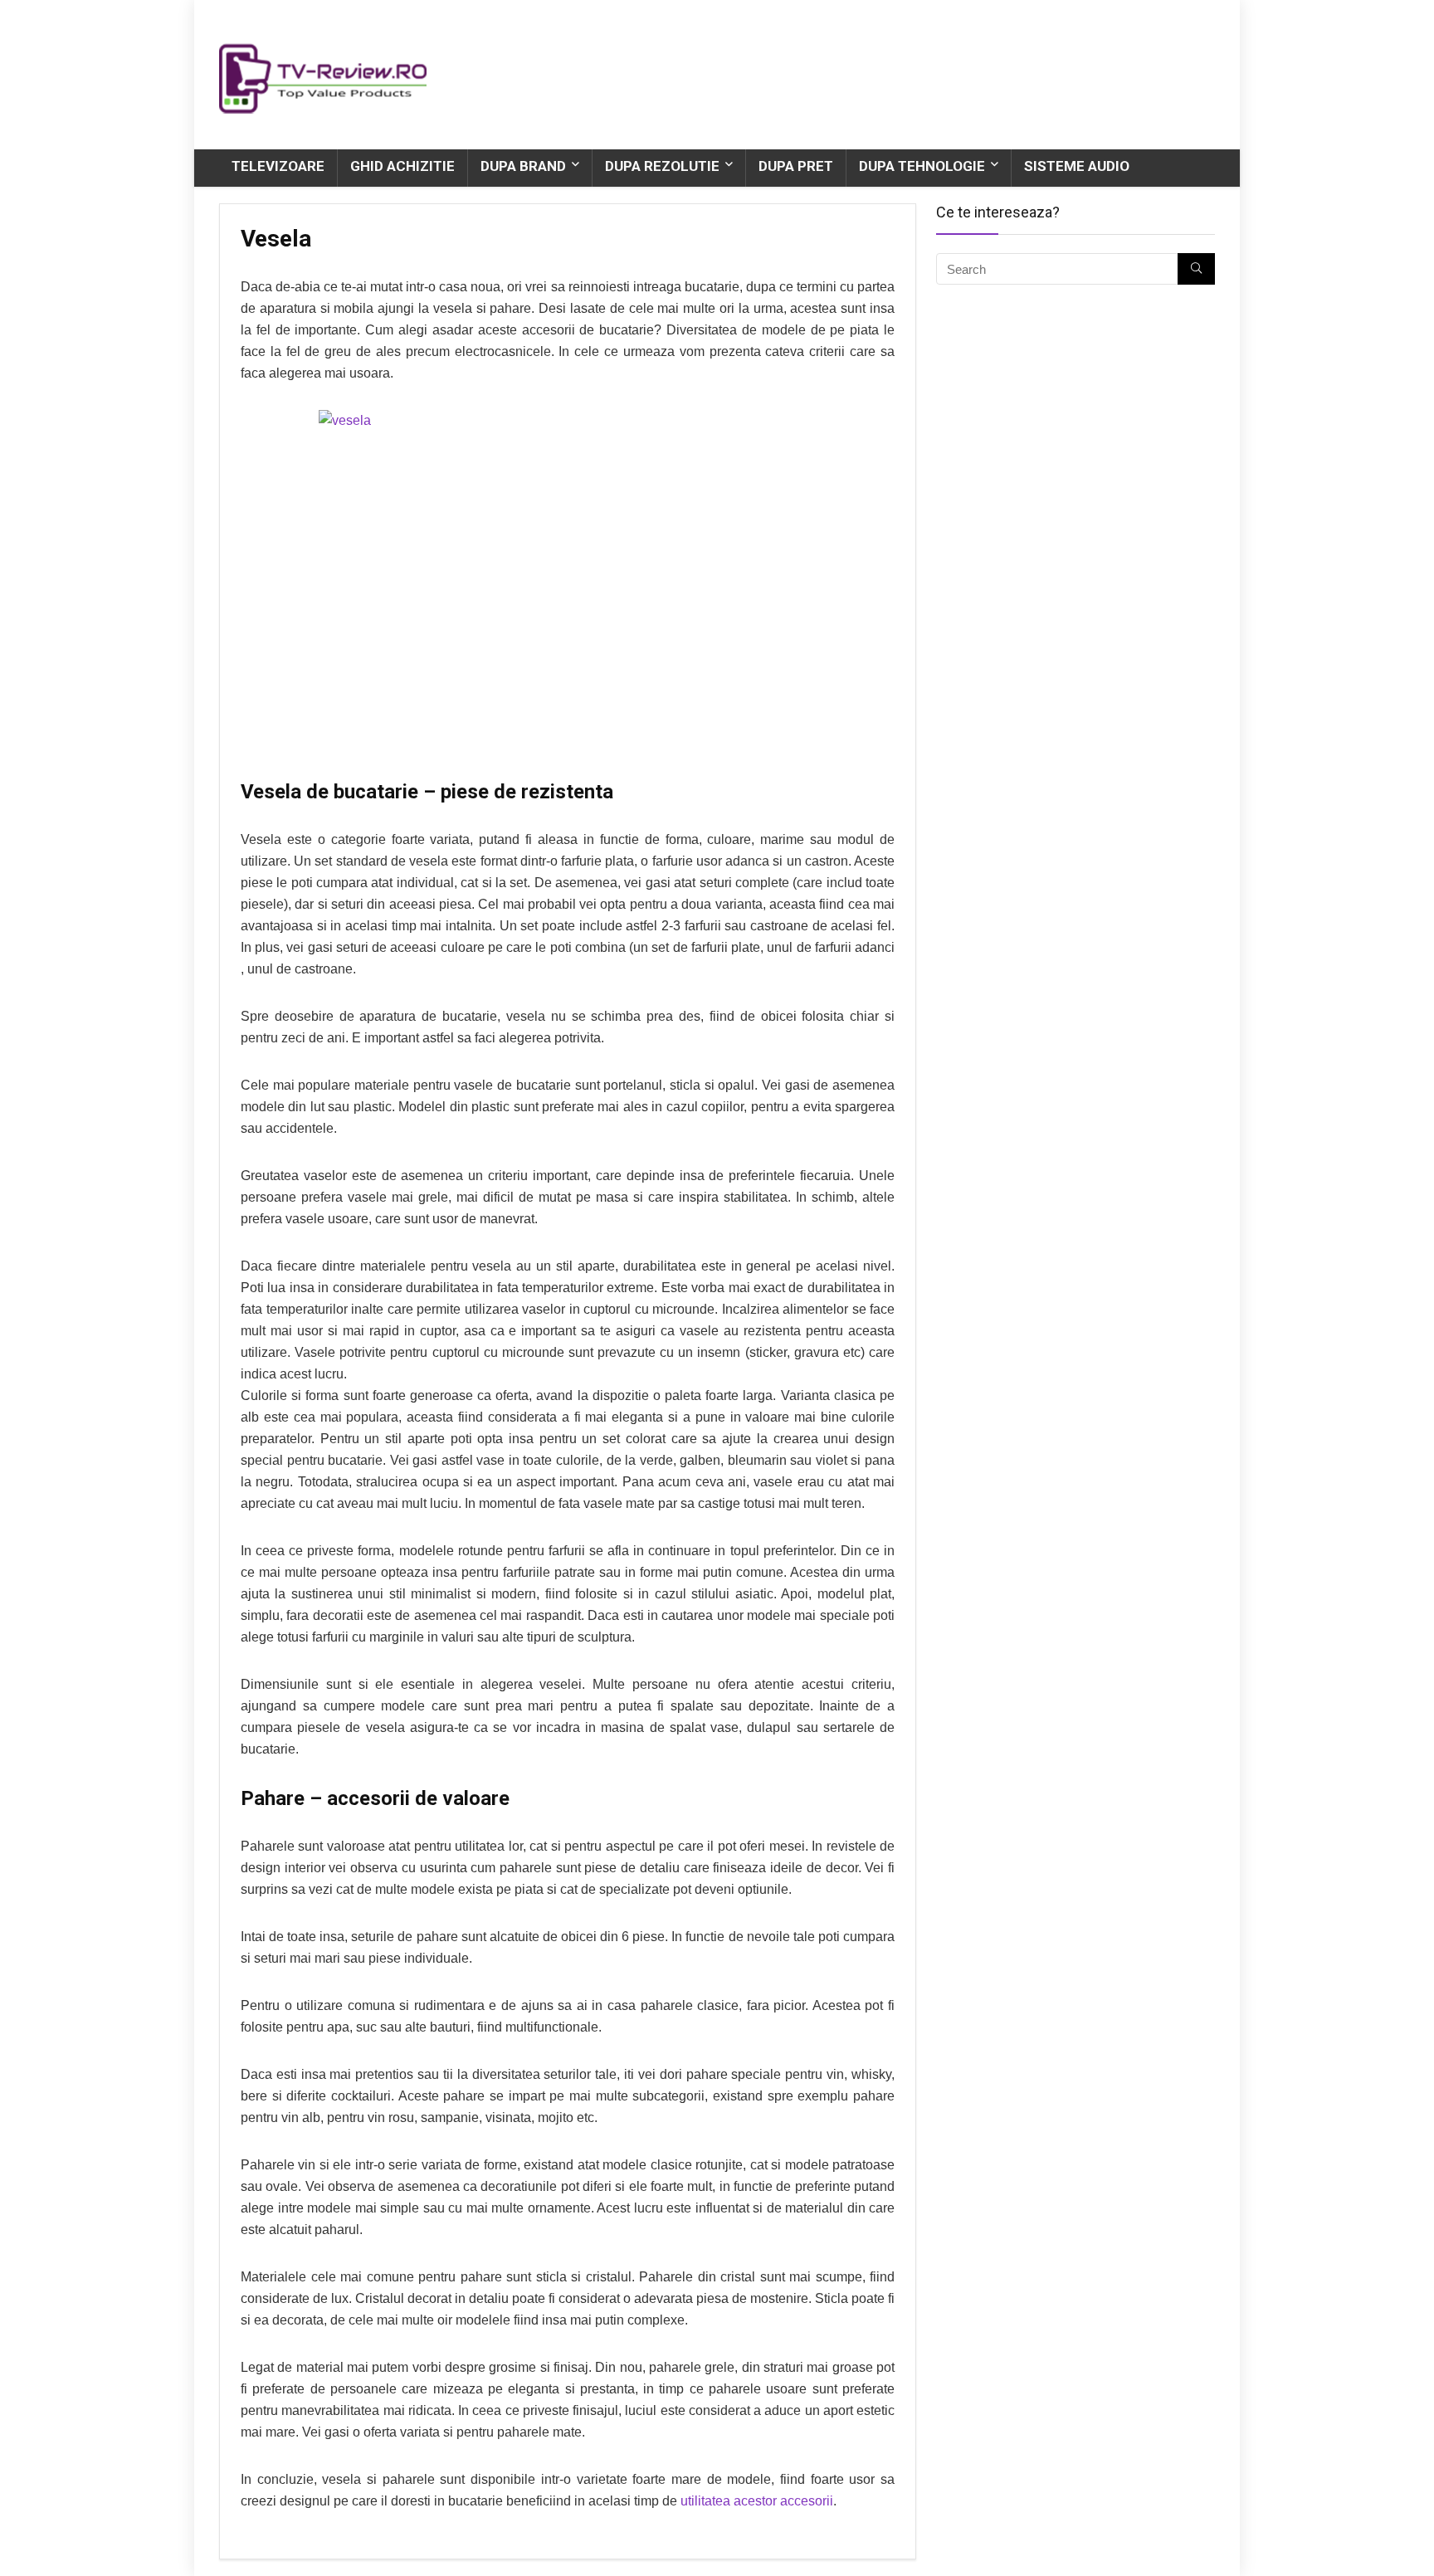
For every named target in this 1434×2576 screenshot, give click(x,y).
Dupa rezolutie (662, 166)
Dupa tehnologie (922, 166)
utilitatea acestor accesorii (757, 2501)
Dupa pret (796, 166)
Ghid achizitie (402, 166)
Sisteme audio (1077, 166)
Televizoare (278, 166)
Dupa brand (523, 166)
